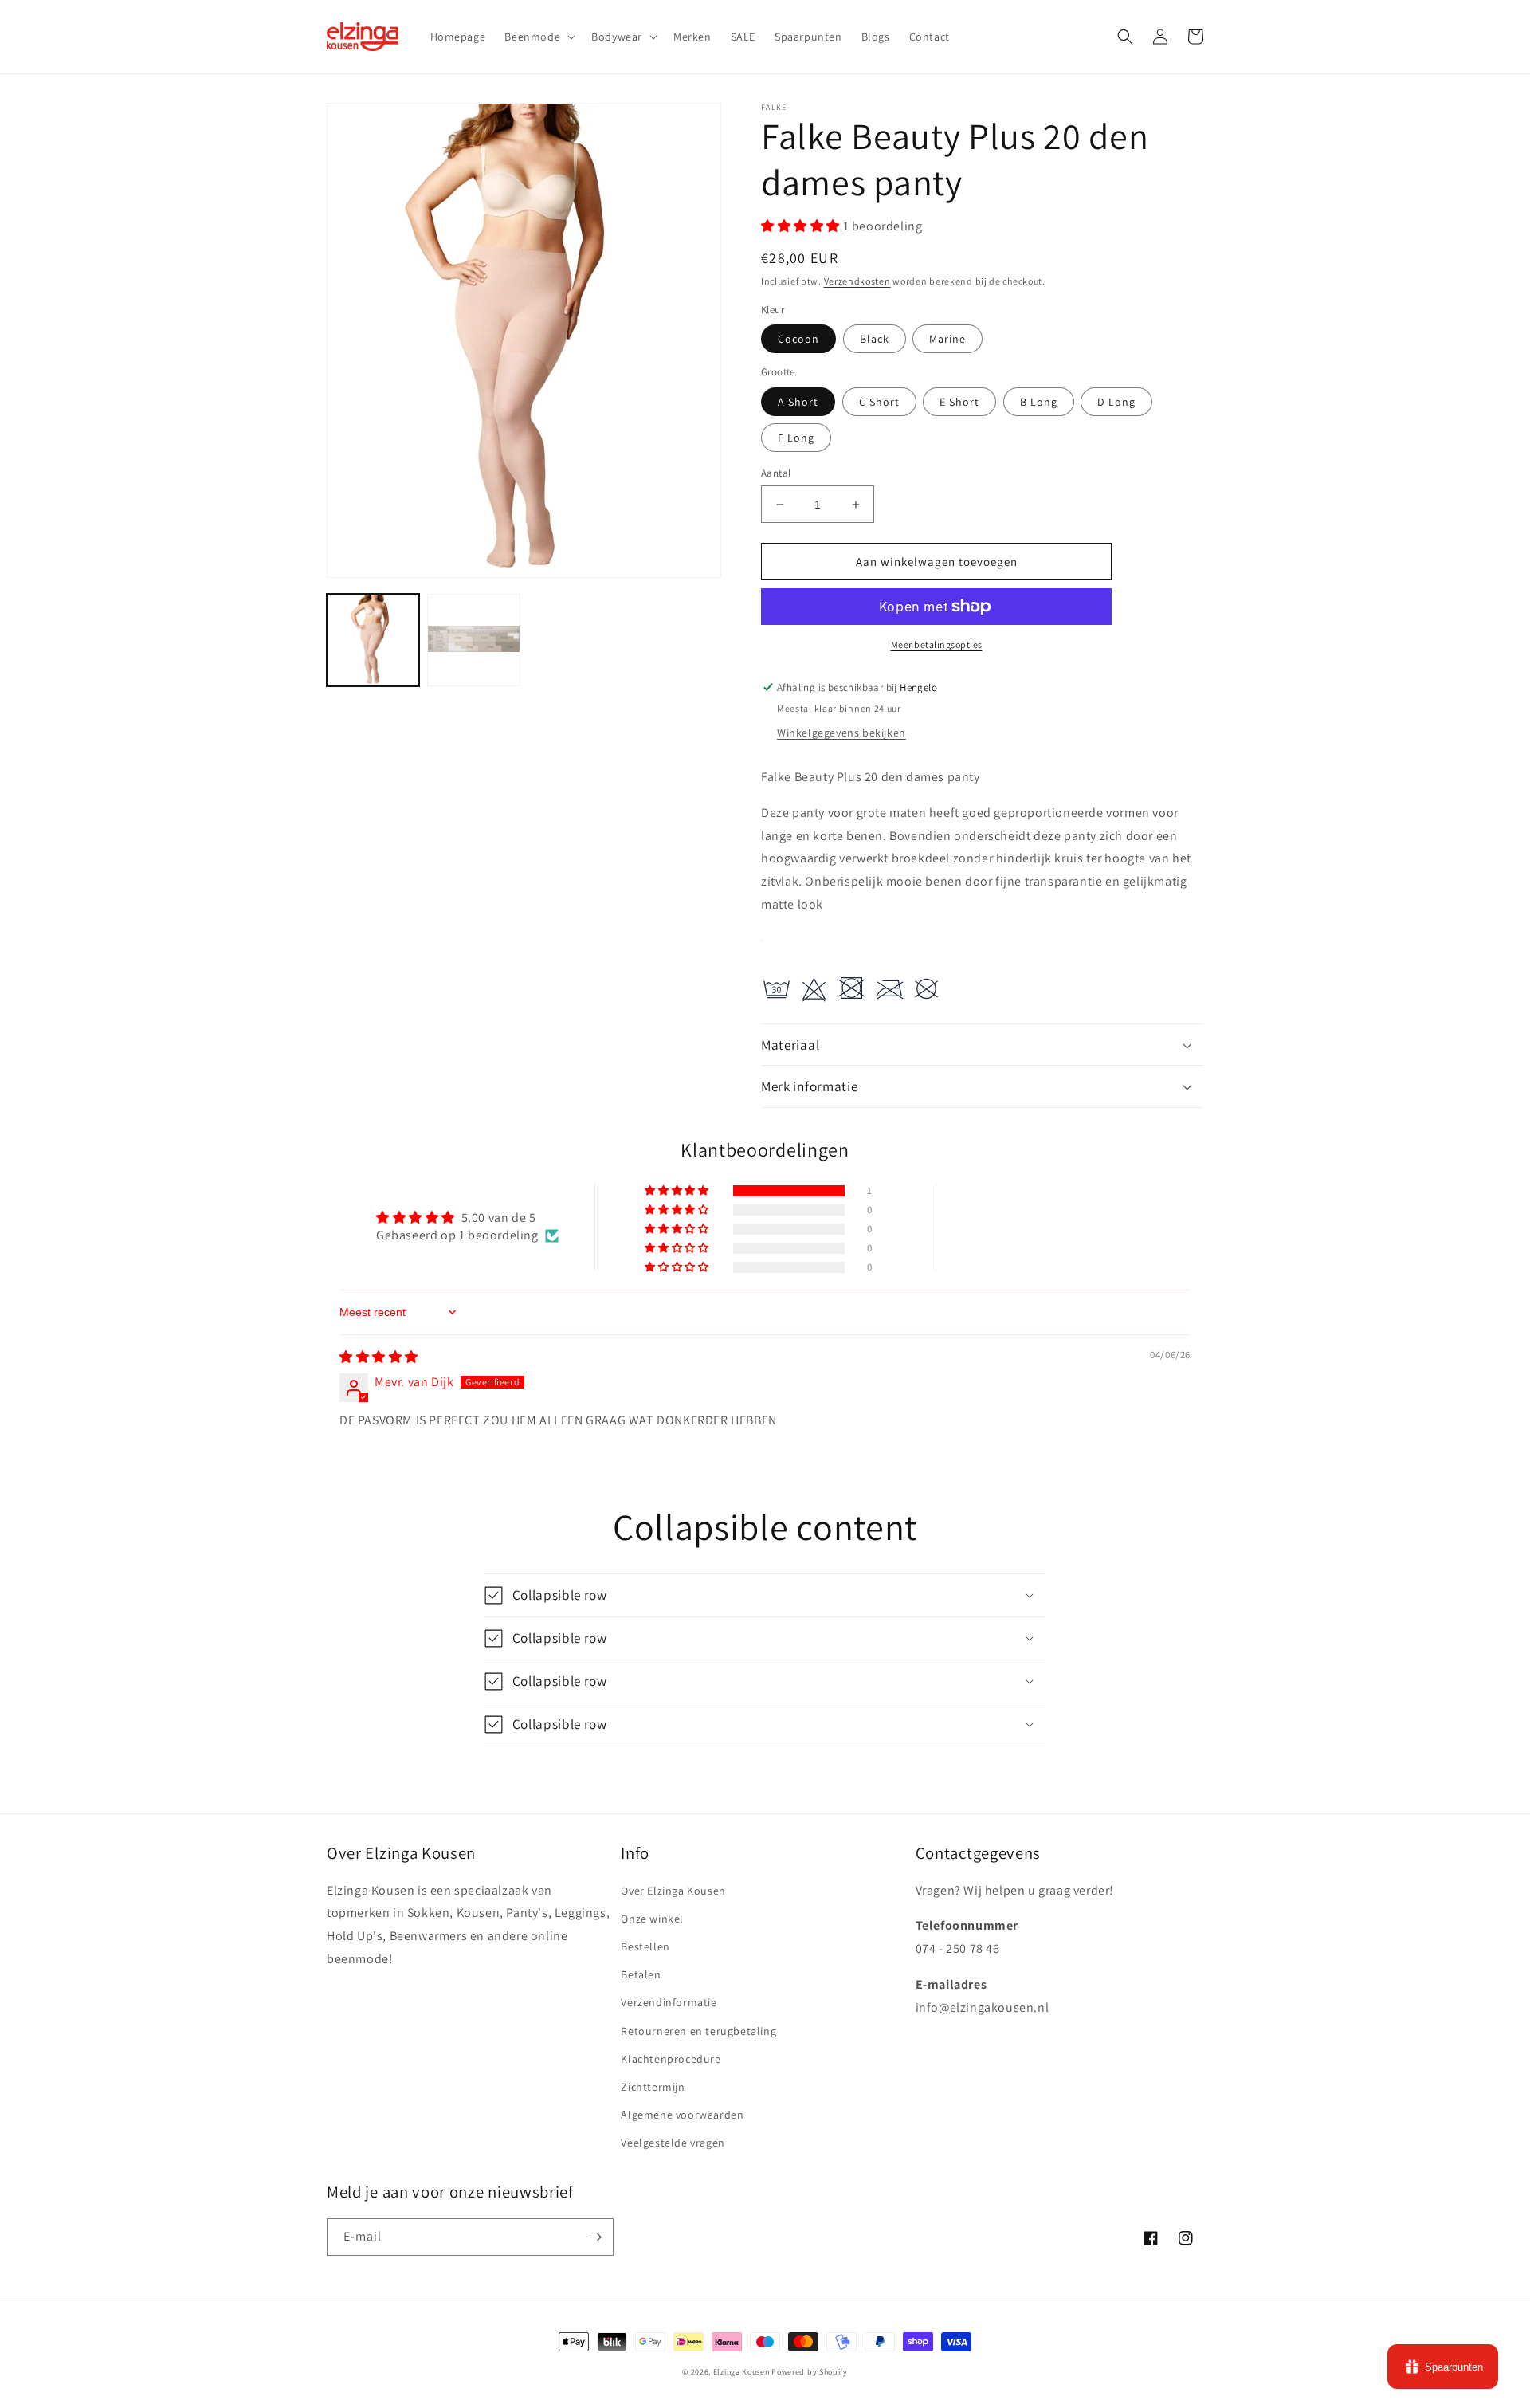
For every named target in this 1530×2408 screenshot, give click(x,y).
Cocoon (798, 339)
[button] (538, 37)
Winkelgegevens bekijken (841, 733)
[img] (379, 1357)
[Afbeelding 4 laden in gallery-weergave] (473, 640)
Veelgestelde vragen (673, 2143)
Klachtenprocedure (671, 2059)
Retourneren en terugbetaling (698, 2031)
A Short (798, 402)
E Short (959, 402)
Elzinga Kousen (741, 2372)
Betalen (641, 1974)
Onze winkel (652, 1919)
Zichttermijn (653, 2087)
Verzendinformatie (669, 2002)
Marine (947, 339)
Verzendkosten (857, 281)
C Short (879, 402)
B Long (1039, 402)
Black (875, 339)
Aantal (776, 473)
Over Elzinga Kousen (673, 1891)
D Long (1116, 402)
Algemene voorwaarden (682, 2115)
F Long (796, 438)
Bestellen (645, 1946)
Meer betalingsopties (937, 644)
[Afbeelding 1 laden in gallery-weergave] (373, 640)
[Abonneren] (595, 2237)
